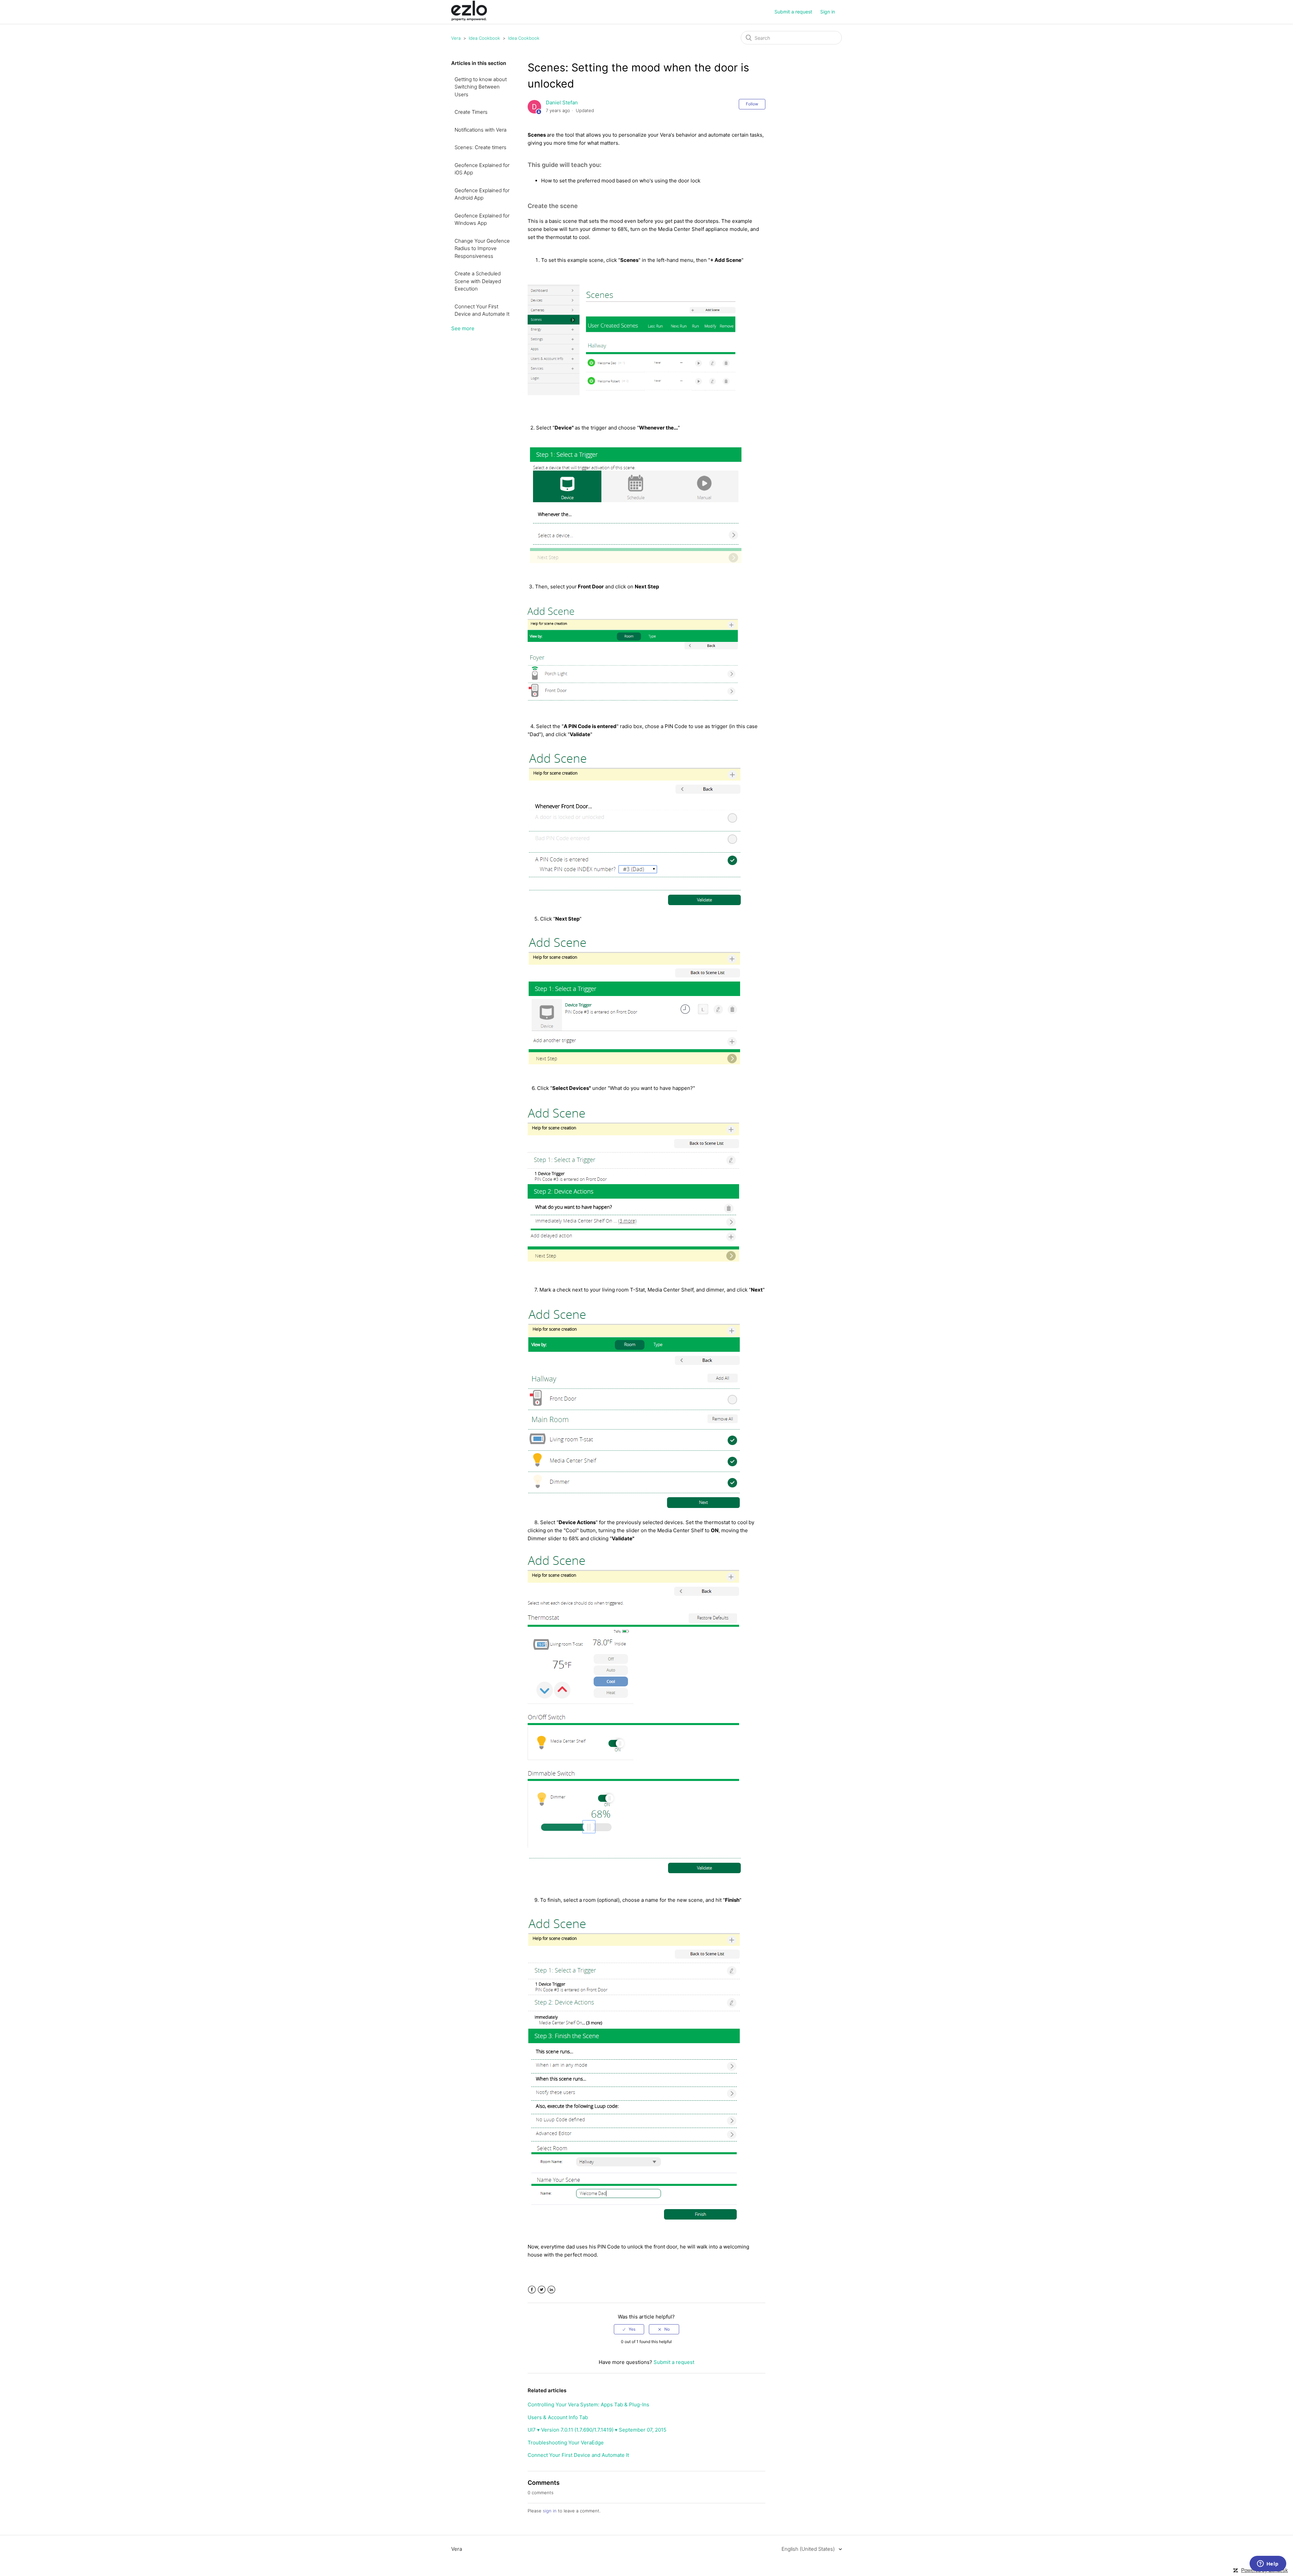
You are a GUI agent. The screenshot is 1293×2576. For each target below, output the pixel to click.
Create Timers (471, 112)
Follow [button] (752, 104)
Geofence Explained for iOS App (482, 169)
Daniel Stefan (562, 102)
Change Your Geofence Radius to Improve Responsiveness (482, 248)
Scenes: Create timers (480, 147)
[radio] (629, 2329)
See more (463, 328)
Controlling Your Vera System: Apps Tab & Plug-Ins (588, 2405)
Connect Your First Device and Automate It (482, 310)
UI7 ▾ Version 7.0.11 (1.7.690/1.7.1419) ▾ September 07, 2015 (597, 2430)
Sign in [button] (828, 12)
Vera (456, 38)
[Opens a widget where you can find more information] (1268, 2564)
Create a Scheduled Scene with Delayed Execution (478, 281)
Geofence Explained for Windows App (482, 219)
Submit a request (793, 12)
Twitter (542, 2290)
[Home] (469, 19)
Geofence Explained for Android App (482, 194)
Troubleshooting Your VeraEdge (566, 2443)
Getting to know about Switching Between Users (481, 87)
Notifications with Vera (480, 130)
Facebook (532, 2290)
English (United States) (809, 2549)
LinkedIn (551, 2290)
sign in (550, 2511)
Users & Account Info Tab (558, 2417)
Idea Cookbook (484, 38)
